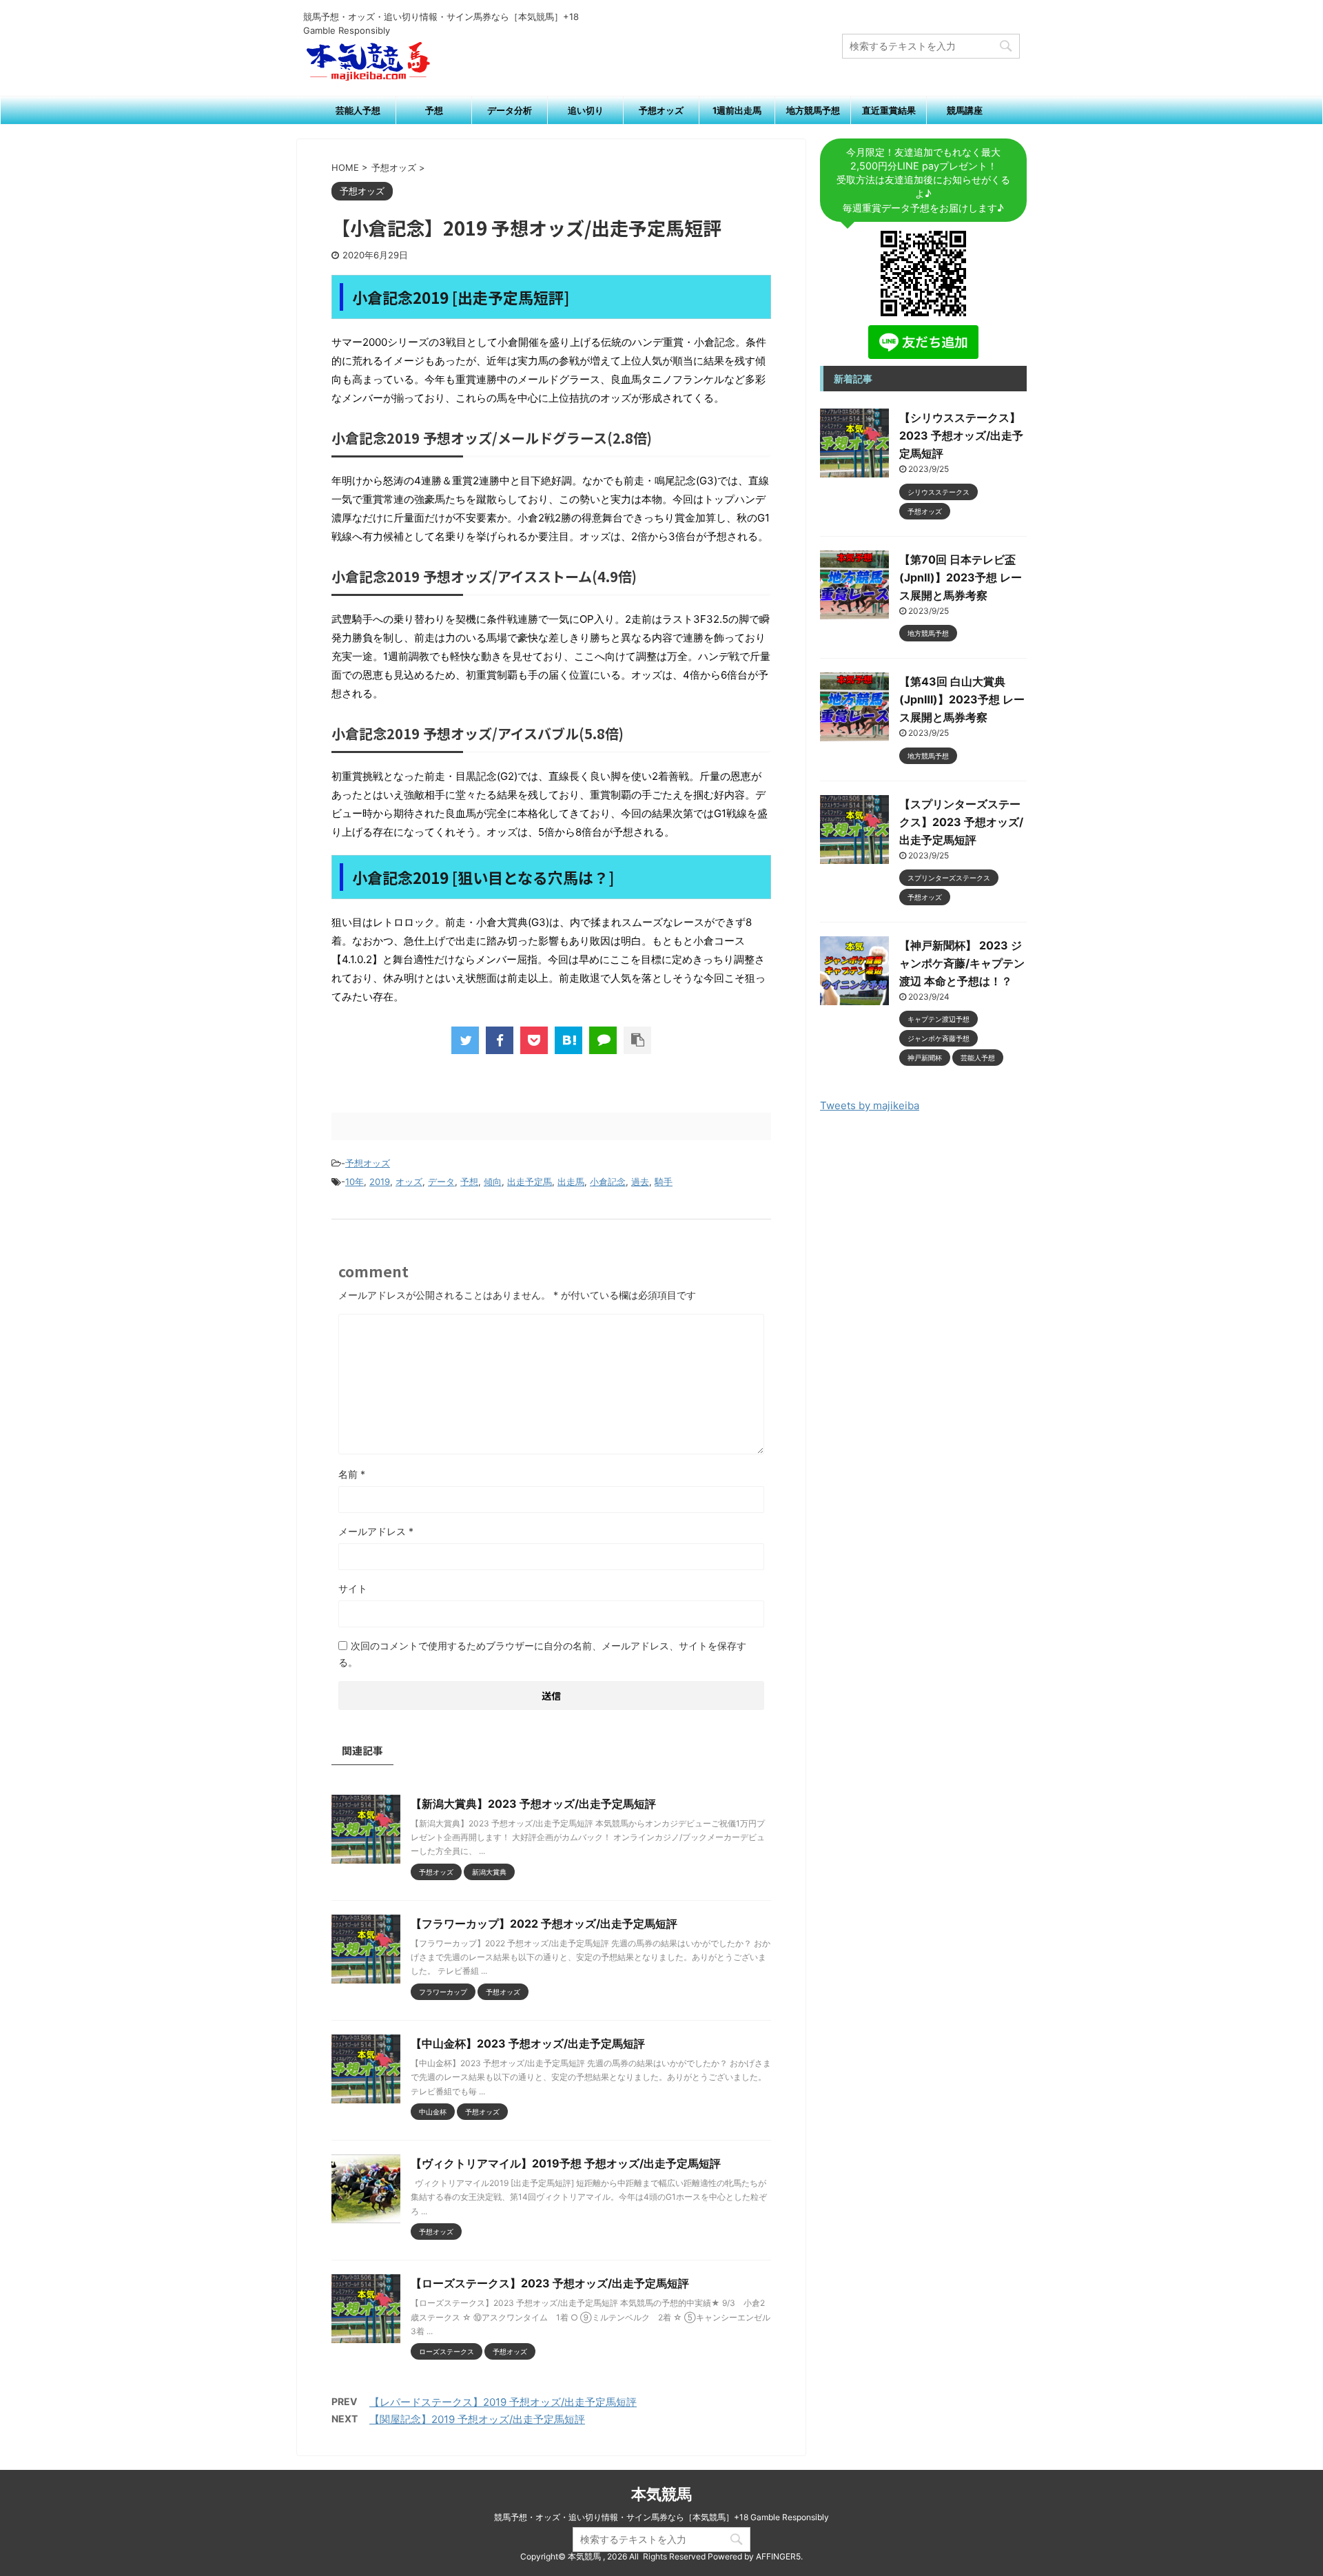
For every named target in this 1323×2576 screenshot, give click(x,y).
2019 (380, 1182)
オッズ (409, 1182)
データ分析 (510, 110)
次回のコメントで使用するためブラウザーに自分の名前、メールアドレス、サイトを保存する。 (542, 1654)
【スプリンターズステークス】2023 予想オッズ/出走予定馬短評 (961, 822)
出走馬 (571, 1182)
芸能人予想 (358, 110)
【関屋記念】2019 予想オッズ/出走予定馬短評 (477, 2419)
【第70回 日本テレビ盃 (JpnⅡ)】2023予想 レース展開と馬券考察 (961, 577)
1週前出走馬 (737, 110)
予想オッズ (661, 110)
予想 (434, 110)
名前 (352, 1474)
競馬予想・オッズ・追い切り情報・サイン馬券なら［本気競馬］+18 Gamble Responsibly (661, 2517)
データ (441, 1182)
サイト (353, 1588)
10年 (355, 1182)
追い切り (586, 110)
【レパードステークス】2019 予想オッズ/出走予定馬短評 (503, 2402)
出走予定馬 (530, 1182)
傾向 (493, 1182)
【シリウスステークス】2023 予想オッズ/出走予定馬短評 (961, 435)
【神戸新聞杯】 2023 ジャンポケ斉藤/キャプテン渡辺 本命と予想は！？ (962, 963)
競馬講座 (965, 110)
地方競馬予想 (813, 110)
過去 (640, 1182)
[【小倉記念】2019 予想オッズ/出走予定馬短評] (568, 1040)
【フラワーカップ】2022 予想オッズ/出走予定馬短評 (544, 1924)
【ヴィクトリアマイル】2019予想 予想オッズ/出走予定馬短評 (566, 2163)
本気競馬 (661, 2494)
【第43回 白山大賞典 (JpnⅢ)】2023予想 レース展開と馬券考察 (962, 699)
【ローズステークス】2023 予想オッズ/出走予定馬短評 (550, 2283)
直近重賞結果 (889, 110)
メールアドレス (376, 1531)
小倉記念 (608, 1182)
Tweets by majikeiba (870, 1105)
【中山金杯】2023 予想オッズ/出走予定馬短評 (528, 2043)
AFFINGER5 (778, 2556)
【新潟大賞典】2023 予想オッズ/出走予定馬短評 (533, 1804)
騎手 (664, 1182)
